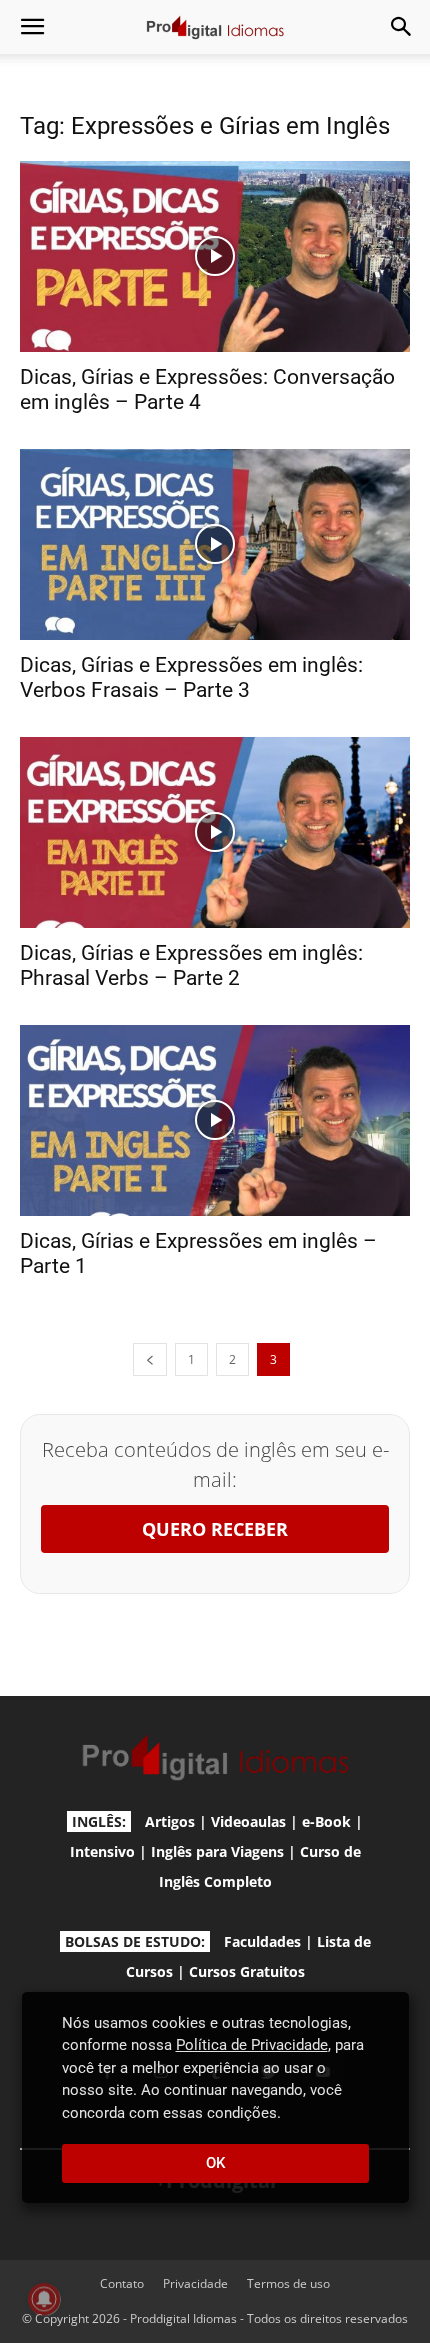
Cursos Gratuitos (247, 1971)
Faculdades (262, 1941)
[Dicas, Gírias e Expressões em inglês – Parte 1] (215, 1120)
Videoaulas (248, 1821)
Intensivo (102, 1851)
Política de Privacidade (252, 2045)
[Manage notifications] (44, 2299)
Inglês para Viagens (217, 1851)
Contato (122, 2283)
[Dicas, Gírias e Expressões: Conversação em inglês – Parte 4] (215, 256)
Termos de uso (288, 2283)
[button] (32, 27)
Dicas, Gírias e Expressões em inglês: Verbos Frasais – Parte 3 (191, 677)
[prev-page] (150, 1359)
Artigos (170, 1821)
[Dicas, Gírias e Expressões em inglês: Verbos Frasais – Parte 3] (215, 544)
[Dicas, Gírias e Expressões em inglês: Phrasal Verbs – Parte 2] (215, 832)
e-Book (326, 1821)
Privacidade (195, 2283)
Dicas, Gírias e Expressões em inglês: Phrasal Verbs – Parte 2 (191, 965)
